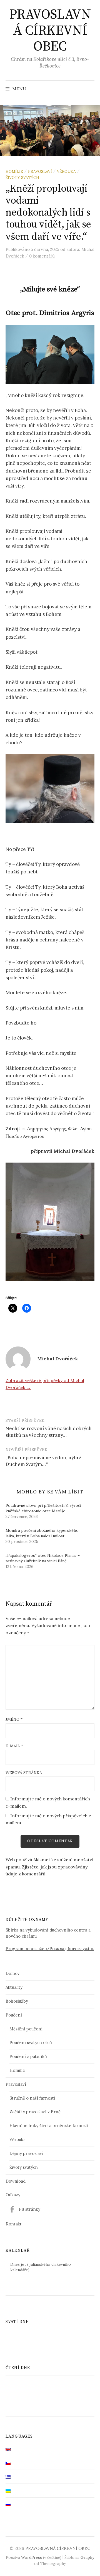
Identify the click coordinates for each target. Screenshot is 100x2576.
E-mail (14, 1746)
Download (16, 2181)
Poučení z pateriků (28, 2056)
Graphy (87, 2557)
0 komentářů (42, 256)
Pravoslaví (40, 171)
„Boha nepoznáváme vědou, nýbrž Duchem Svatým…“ (43, 1461)
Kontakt (14, 2224)
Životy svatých (22, 178)
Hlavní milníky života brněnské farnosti (49, 2126)
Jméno (14, 1719)
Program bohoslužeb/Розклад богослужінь (50, 1949)
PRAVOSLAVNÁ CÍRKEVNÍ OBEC (50, 31)
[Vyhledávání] (90, 89)
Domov (13, 1973)
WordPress (32, 2557)
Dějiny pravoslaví (26, 2153)
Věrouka (66, 171)
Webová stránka (24, 1773)
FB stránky (30, 2209)
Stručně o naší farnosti (32, 2098)
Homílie (14, 171)
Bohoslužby (17, 2001)
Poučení (14, 2015)
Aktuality (14, 1987)
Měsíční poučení (26, 2029)
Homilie (17, 2070)
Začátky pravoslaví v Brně (35, 2112)
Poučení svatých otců (31, 2042)
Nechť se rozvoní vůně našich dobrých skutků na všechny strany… (49, 1432)
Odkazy (13, 2195)
